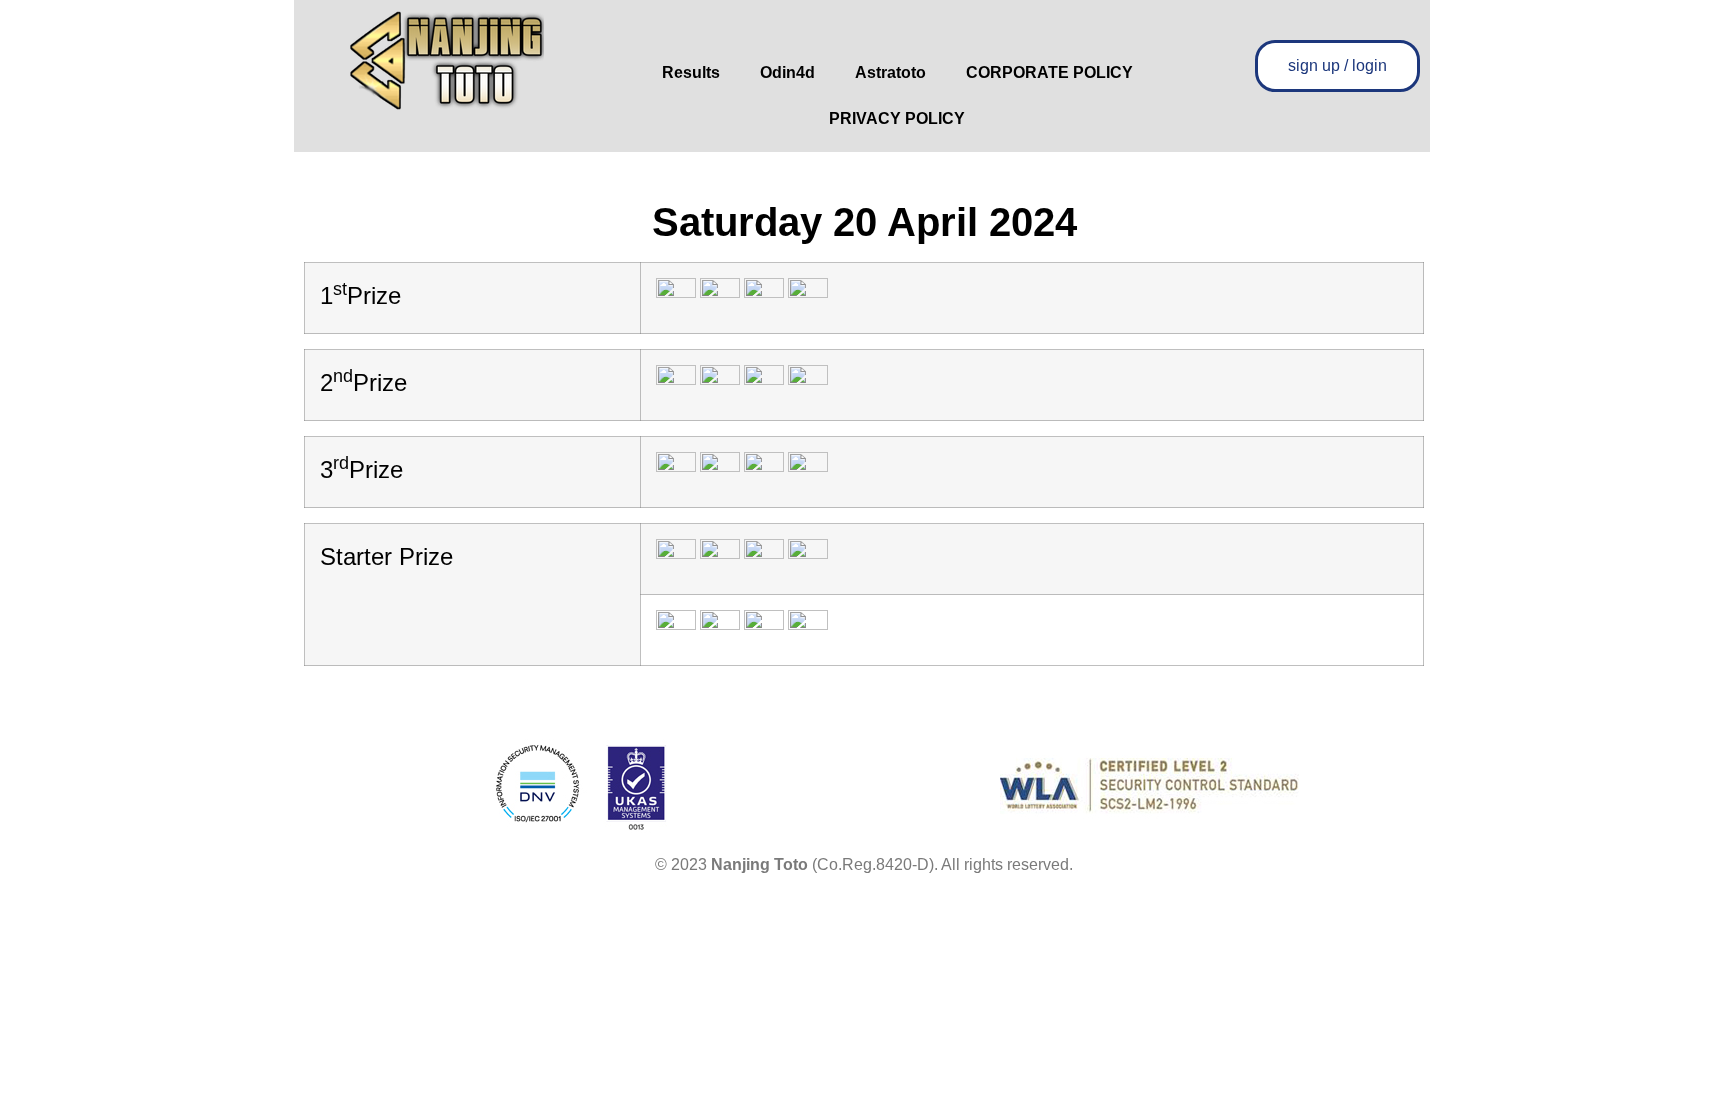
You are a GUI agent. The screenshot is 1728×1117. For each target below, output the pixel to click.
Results (691, 72)
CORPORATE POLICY (1049, 72)
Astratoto (890, 72)
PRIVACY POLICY (897, 118)
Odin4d (787, 72)
